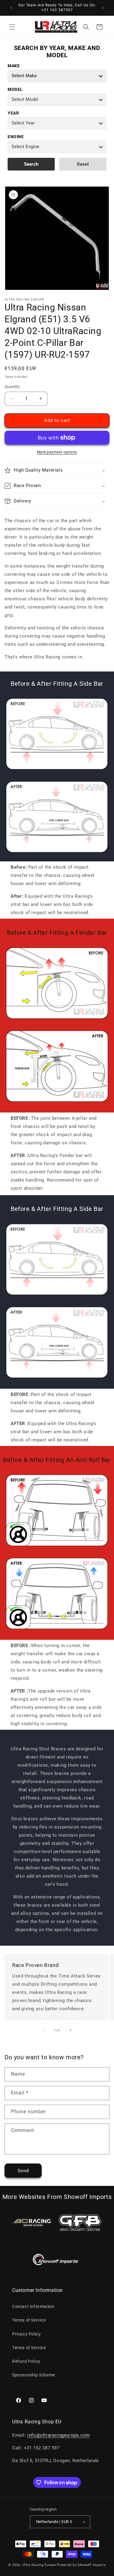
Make (14, 66)
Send (23, 2171)
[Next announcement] (103, 8)
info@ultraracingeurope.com (59, 2435)
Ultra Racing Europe (39, 2565)
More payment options (57, 452)
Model (15, 89)
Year (13, 113)
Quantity (12, 387)
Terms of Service (29, 2320)
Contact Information (33, 2306)
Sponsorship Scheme (34, 2375)
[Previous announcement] (11, 8)
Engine (16, 137)
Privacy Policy (26, 2334)
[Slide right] (71, 2030)
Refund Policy (26, 2361)
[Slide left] (44, 2030)
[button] (12, 27)
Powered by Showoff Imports (81, 2565)
